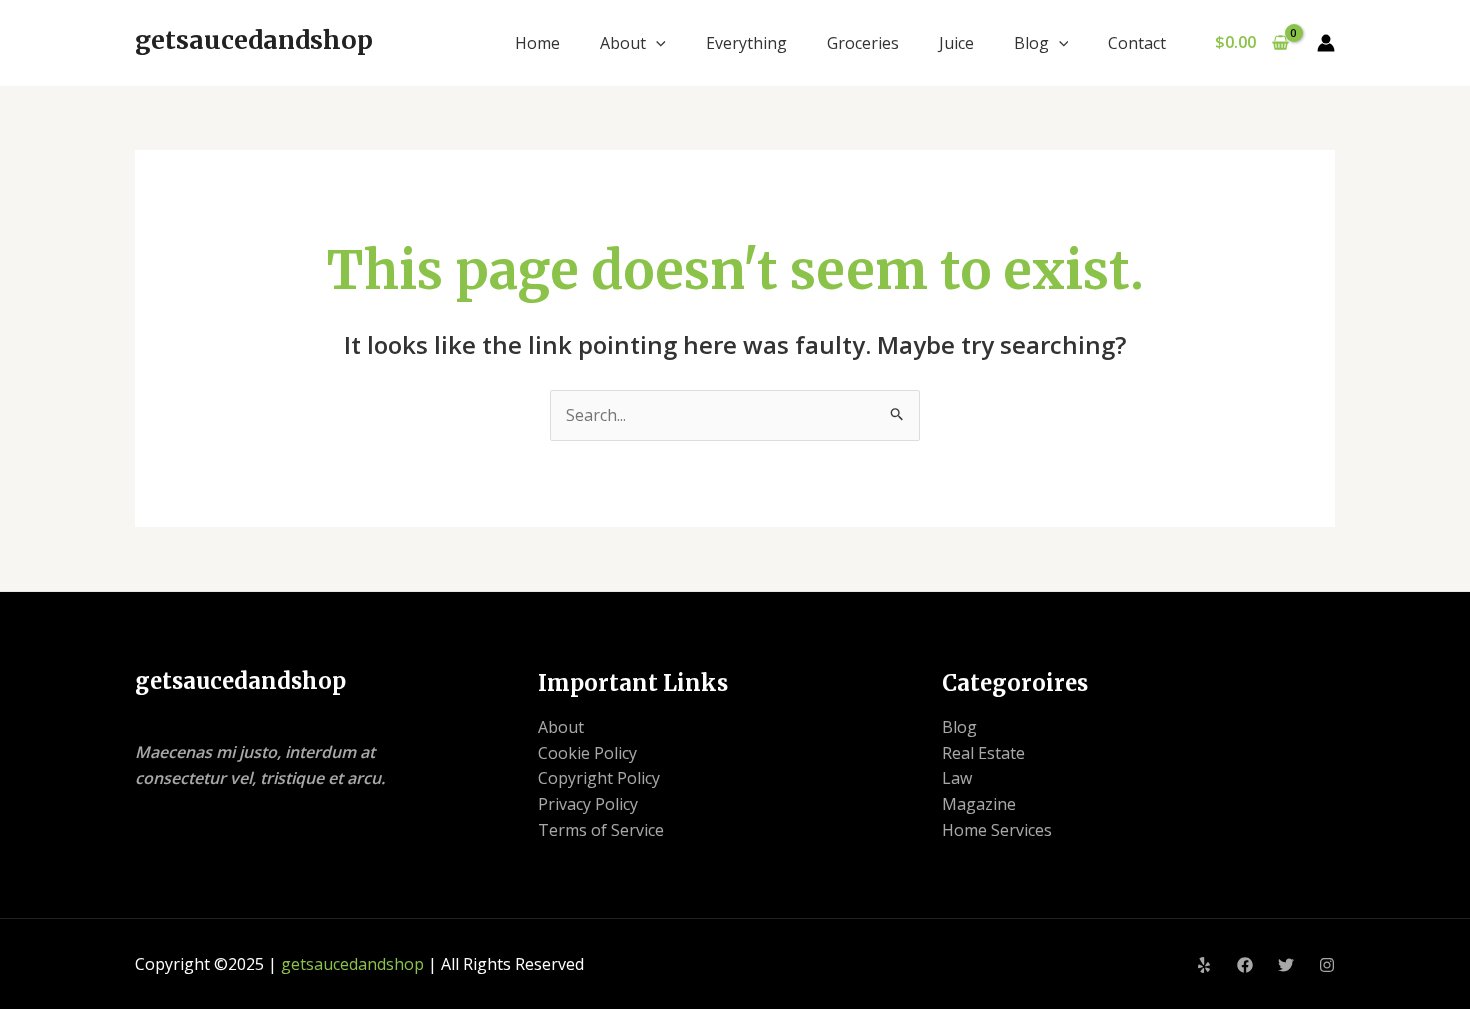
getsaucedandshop (254, 40)
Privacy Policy (588, 804)
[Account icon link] (1326, 43)
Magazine (979, 804)
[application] (656, 43)
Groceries (863, 43)
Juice (956, 43)
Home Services (997, 830)
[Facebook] (1245, 965)
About (623, 43)
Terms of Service (601, 830)
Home (537, 43)
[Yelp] (1204, 965)
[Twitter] (1286, 965)
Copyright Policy (599, 778)
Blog (1031, 43)
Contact (1137, 43)
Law (957, 778)
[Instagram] (1327, 965)
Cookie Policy (587, 753)
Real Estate (983, 753)
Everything (746, 43)
